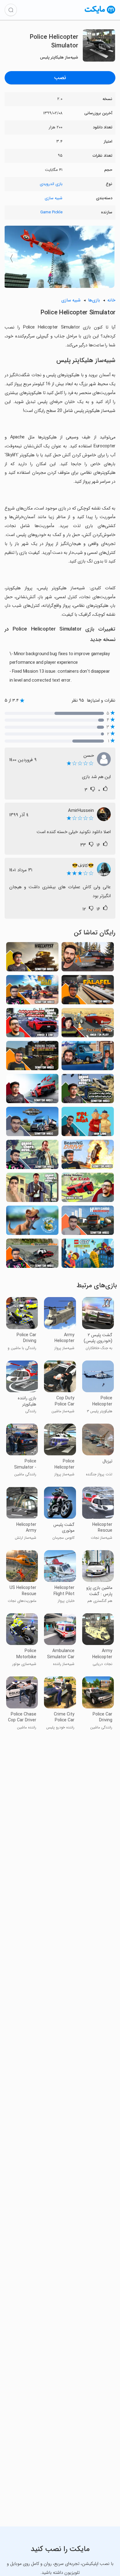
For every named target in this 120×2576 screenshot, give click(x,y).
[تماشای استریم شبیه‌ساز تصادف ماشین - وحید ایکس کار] (88, 1189)
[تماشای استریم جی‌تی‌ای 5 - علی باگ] (32, 1189)
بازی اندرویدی (51, 184)
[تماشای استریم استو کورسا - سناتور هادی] (32, 1090)
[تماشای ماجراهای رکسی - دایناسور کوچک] (32, 1222)
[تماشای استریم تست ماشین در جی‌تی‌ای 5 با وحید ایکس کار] (32, 1024)
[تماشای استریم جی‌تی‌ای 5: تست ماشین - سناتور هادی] (32, 1156)
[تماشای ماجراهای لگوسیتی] (88, 1255)
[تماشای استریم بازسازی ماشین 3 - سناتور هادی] (32, 1255)
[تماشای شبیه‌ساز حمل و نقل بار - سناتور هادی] (88, 1222)
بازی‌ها (94, 300)
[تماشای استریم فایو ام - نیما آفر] (88, 959)
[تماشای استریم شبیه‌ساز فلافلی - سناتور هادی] (88, 992)
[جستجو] (11, 10)
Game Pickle (51, 212)
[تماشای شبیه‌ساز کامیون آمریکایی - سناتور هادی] (32, 1123)
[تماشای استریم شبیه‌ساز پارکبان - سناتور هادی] (32, 1057)
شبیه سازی (54, 198)
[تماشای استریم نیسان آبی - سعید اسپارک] (88, 1057)
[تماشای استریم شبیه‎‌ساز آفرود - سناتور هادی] (32, 992)
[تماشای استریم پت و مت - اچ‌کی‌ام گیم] (88, 1123)
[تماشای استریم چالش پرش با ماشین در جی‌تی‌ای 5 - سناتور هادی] (88, 1090)
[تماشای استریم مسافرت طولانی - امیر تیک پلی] (88, 1024)
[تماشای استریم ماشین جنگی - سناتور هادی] (32, 959)
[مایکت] (100, 13)
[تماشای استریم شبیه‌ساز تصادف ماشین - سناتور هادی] (88, 1156)
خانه (111, 300)
